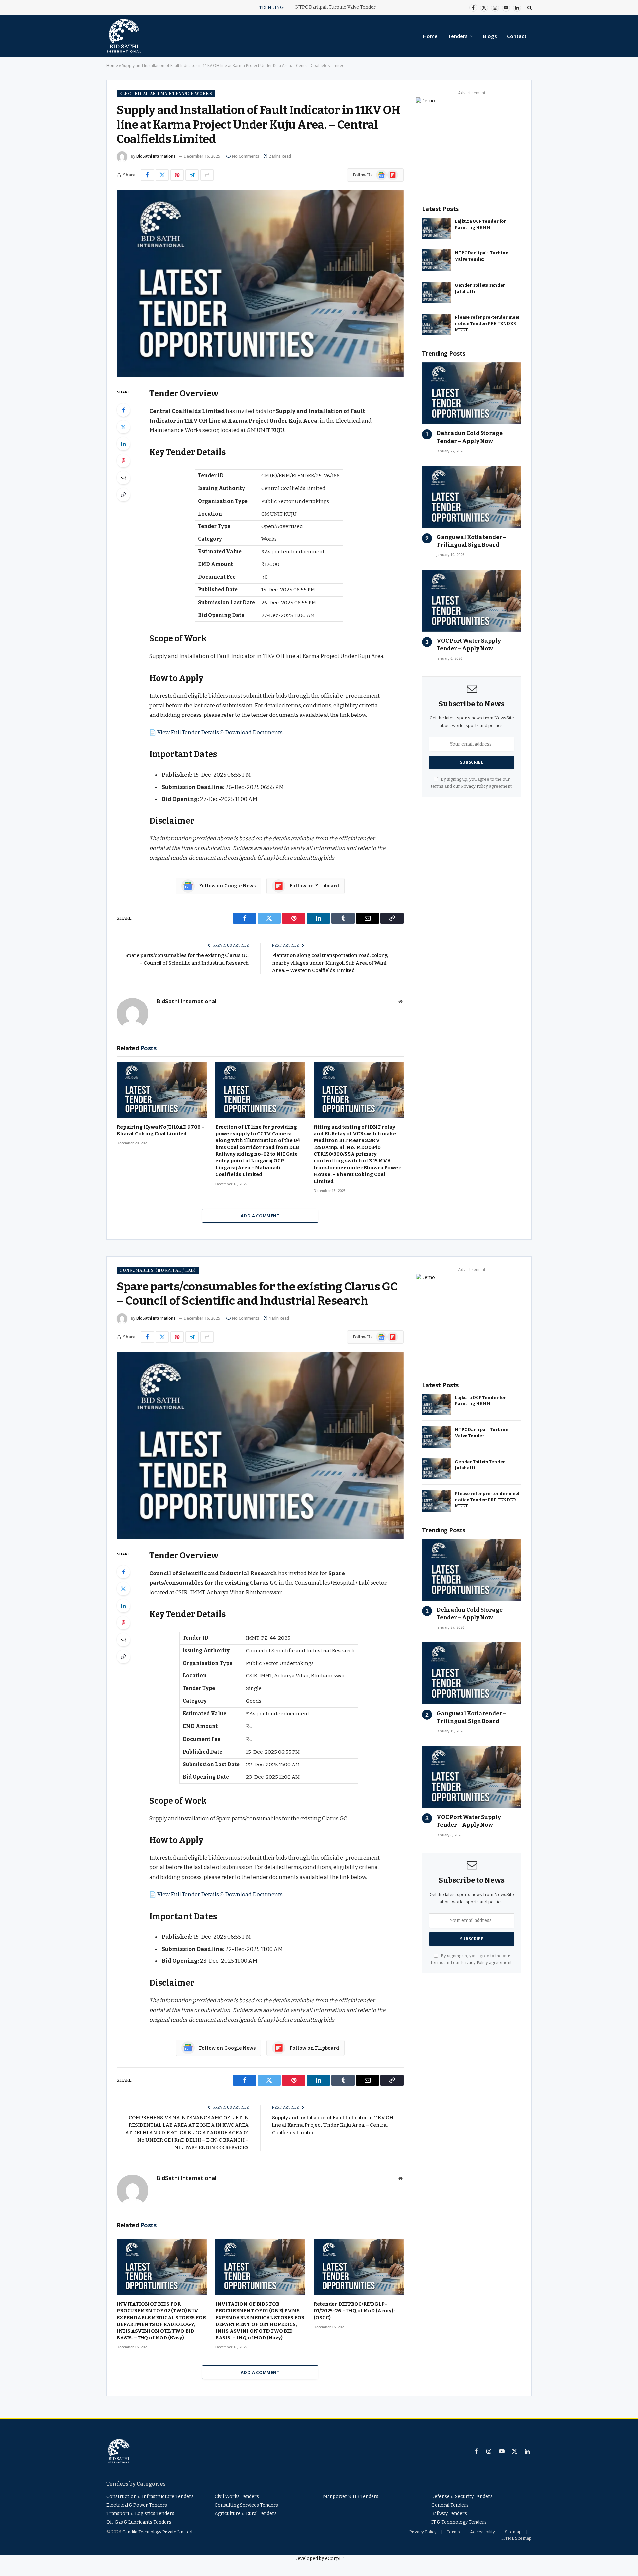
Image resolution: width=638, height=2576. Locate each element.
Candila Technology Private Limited (157, 2532)
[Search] (529, 7)
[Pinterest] (123, 461)
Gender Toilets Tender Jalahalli (480, 288)
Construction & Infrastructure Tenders (150, 2496)
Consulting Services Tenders (246, 2505)
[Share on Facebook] (147, 175)
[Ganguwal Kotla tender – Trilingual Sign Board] (472, 497)
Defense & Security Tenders (462, 2496)
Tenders (458, 36)
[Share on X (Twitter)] (162, 175)
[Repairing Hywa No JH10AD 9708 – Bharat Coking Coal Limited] (162, 1090)
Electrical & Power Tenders (137, 2505)
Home (430, 36)
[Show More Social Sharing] (207, 175)
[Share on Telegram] (192, 175)
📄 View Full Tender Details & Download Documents (216, 732)
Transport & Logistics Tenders (140, 2513)
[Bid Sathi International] (124, 36)
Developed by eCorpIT (319, 2559)
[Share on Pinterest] (177, 175)
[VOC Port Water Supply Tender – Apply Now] (472, 601)
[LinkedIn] (123, 444)
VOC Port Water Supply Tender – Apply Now (469, 645)
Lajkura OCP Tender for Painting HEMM (480, 224)
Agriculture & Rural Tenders (246, 2513)
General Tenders (450, 2505)
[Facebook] (123, 410)
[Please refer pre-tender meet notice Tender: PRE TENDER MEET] (436, 324)
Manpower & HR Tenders (351, 2496)
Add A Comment (260, 1216)
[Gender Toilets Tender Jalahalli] (436, 292)
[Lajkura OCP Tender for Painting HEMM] (436, 228)
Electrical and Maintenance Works (166, 94)
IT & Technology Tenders (459, 2522)
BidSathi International (157, 156)
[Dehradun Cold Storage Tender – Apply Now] (472, 393)
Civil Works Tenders (237, 2496)
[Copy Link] (123, 495)
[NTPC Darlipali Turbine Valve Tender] (436, 260)
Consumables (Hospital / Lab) (158, 1270)
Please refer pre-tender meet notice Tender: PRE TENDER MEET (487, 323)
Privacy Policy (475, 786)
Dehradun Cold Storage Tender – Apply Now (470, 437)
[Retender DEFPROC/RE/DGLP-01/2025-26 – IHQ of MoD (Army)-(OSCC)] (359, 2267)
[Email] (123, 478)
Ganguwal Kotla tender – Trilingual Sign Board (472, 541)
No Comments (246, 156)
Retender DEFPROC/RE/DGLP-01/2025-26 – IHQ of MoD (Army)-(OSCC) (355, 2311)
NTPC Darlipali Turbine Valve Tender (336, 7)
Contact (517, 36)
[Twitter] (123, 427)
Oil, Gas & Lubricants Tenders (139, 2522)
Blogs (490, 36)
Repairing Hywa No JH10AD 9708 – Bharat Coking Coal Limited (160, 1130)
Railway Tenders (449, 2513)
